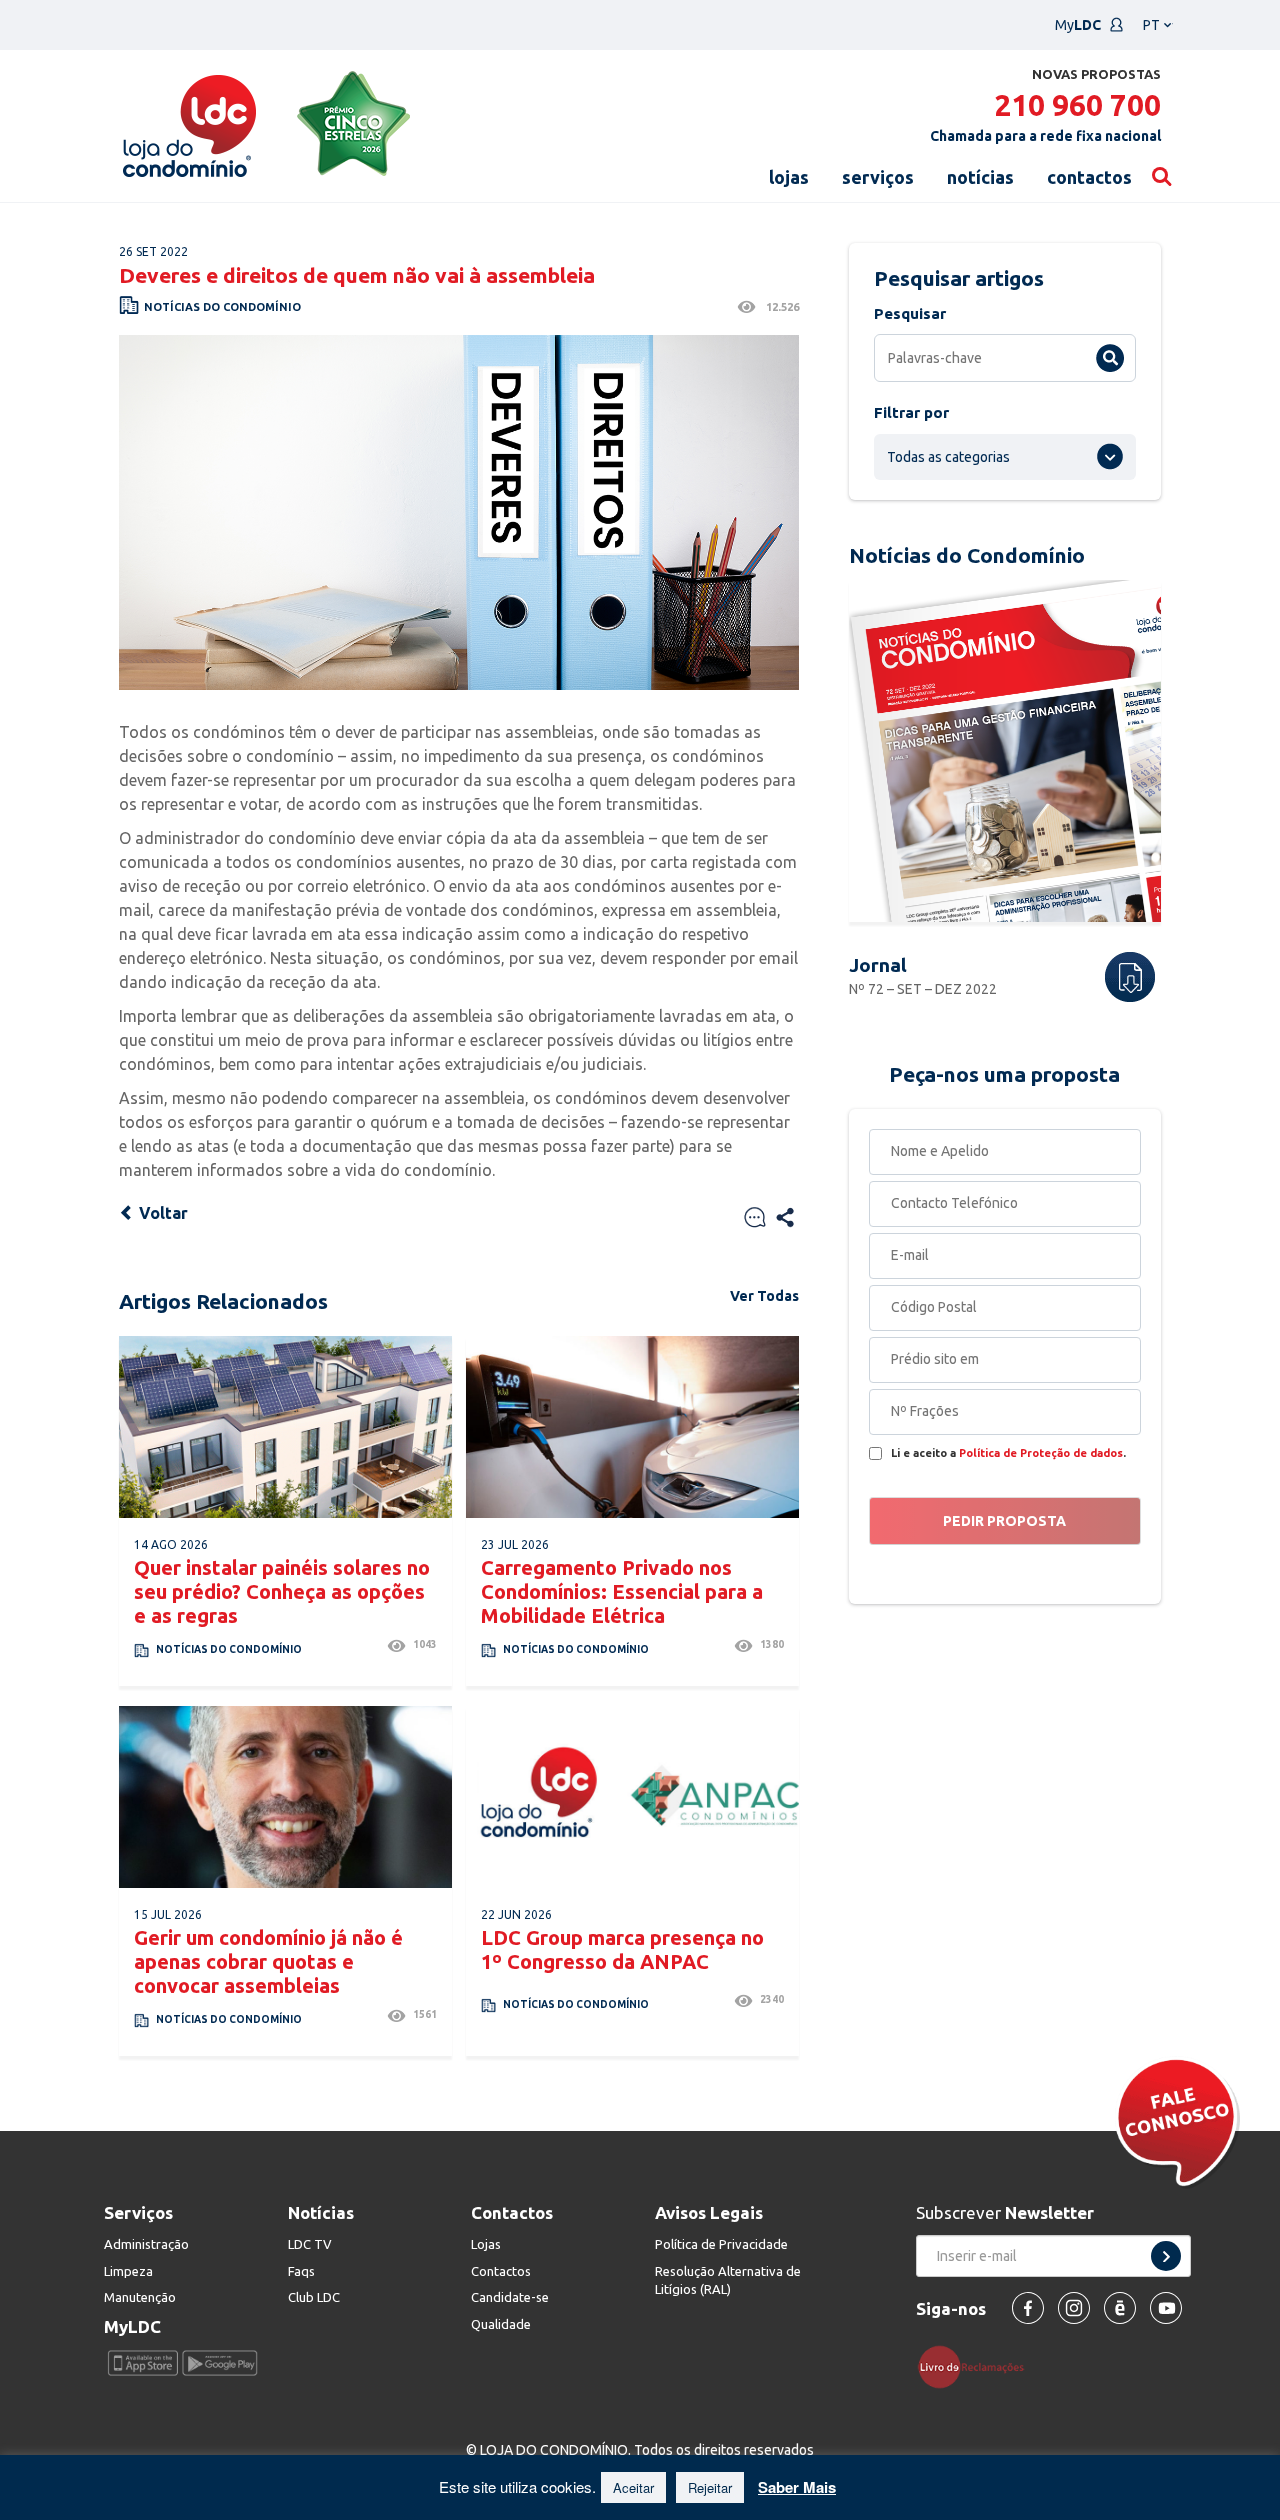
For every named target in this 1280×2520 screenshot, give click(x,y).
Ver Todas (764, 1296)
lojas (789, 177)
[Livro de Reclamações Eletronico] (978, 2366)
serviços (878, 177)
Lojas (486, 2244)
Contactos (501, 2271)
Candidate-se (510, 2297)
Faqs (301, 2271)
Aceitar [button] (633, 2487)
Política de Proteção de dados (1041, 1453)
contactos (1089, 177)
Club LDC (314, 2297)
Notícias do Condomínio (222, 307)
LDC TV (310, 2244)
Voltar (161, 1213)
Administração (146, 2244)
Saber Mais (797, 2487)
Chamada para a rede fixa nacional (1045, 136)
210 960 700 (1077, 105)
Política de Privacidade (721, 2244)
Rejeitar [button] (710, 2487)
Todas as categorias (948, 457)
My (1078, 25)
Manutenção (140, 2297)
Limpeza (128, 2271)
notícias (980, 177)
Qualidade (501, 2324)
